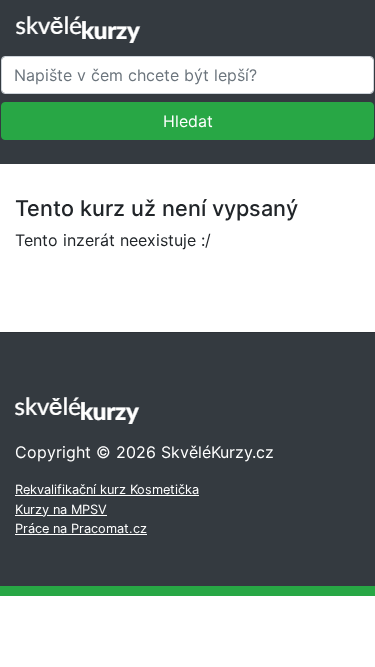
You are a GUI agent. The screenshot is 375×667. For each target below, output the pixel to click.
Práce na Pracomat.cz (81, 528)
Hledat (188, 121)
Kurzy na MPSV (61, 509)
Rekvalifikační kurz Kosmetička (107, 489)
